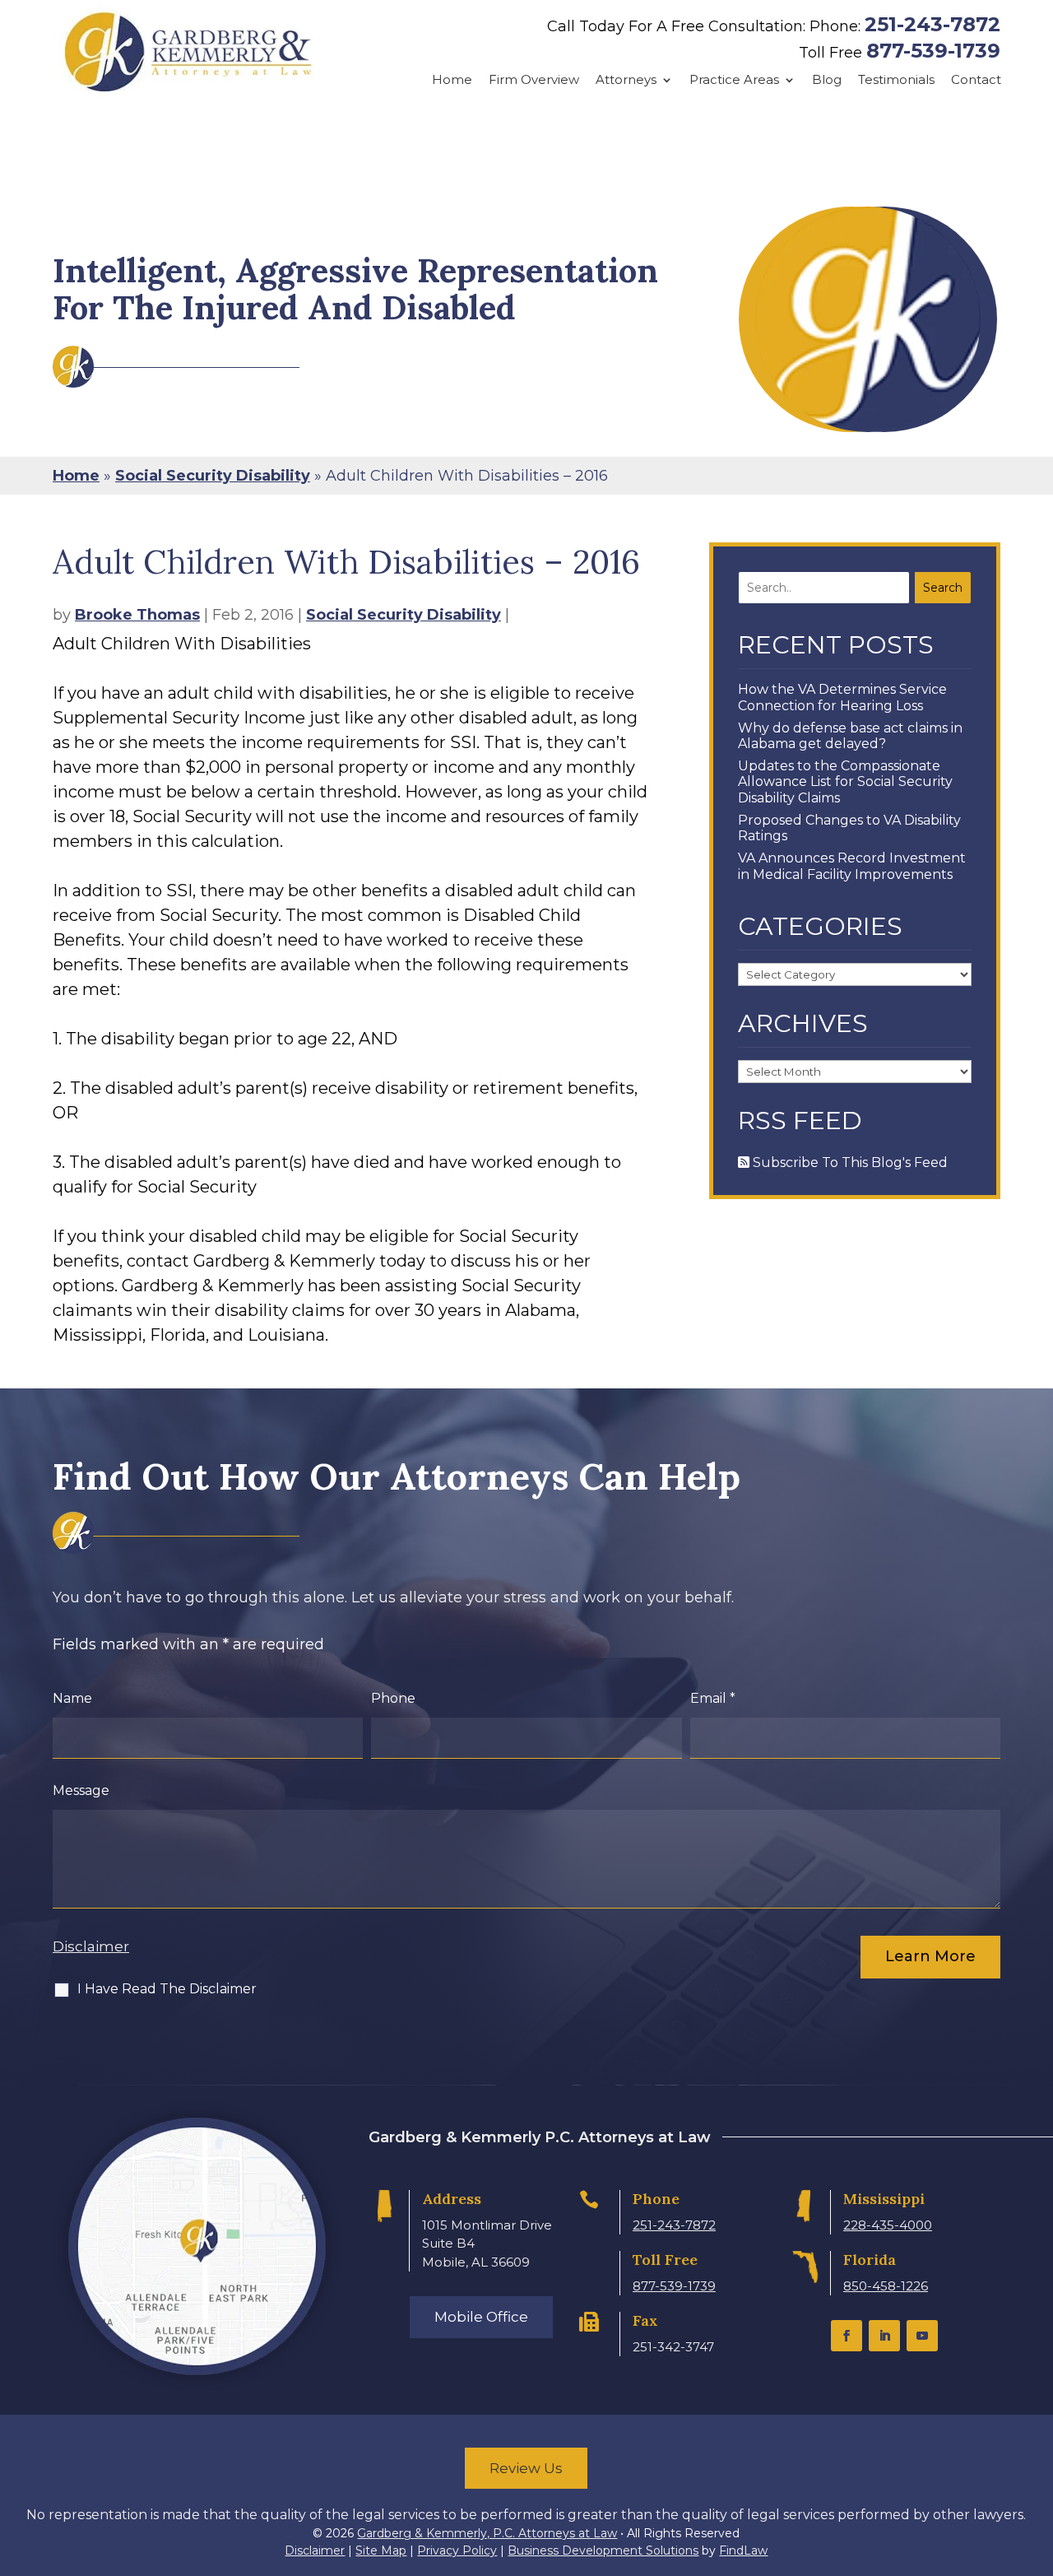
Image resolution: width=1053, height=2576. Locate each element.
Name (72, 1698)
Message (81, 1790)
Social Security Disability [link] (404, 615)
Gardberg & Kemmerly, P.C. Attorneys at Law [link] (487, 2533)
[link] (188, 52)
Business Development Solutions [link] (603, 2550)
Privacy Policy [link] (457, 2550)
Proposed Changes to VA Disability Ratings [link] (849, 828)
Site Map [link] (381, 2550)
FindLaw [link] (743, 2550)
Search (943, 588)
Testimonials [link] (896, 80)
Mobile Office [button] (481, 2317)
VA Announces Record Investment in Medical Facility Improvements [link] (852, 866)
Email (713, 1698)
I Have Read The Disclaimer (167, 1989)
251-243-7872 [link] (932, 24)
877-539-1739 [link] (933, 51)
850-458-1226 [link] (886, 2286)
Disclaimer (91, 1946)
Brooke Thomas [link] (137, 615)
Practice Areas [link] (734, 80)
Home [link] (452, 80)
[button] (847, 2336)
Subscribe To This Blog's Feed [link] (849, 1162)
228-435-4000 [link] (888, 2225)
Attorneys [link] (626, 80)
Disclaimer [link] (315, 2550)
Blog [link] (827, 80)
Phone (393, 1698)
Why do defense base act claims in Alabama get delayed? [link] (850, 736)
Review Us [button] (526, 2468)
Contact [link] (976, 80)
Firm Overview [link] (534, 80)
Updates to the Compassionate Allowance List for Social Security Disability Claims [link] (845, 781)
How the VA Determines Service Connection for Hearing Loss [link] (842, 697)
